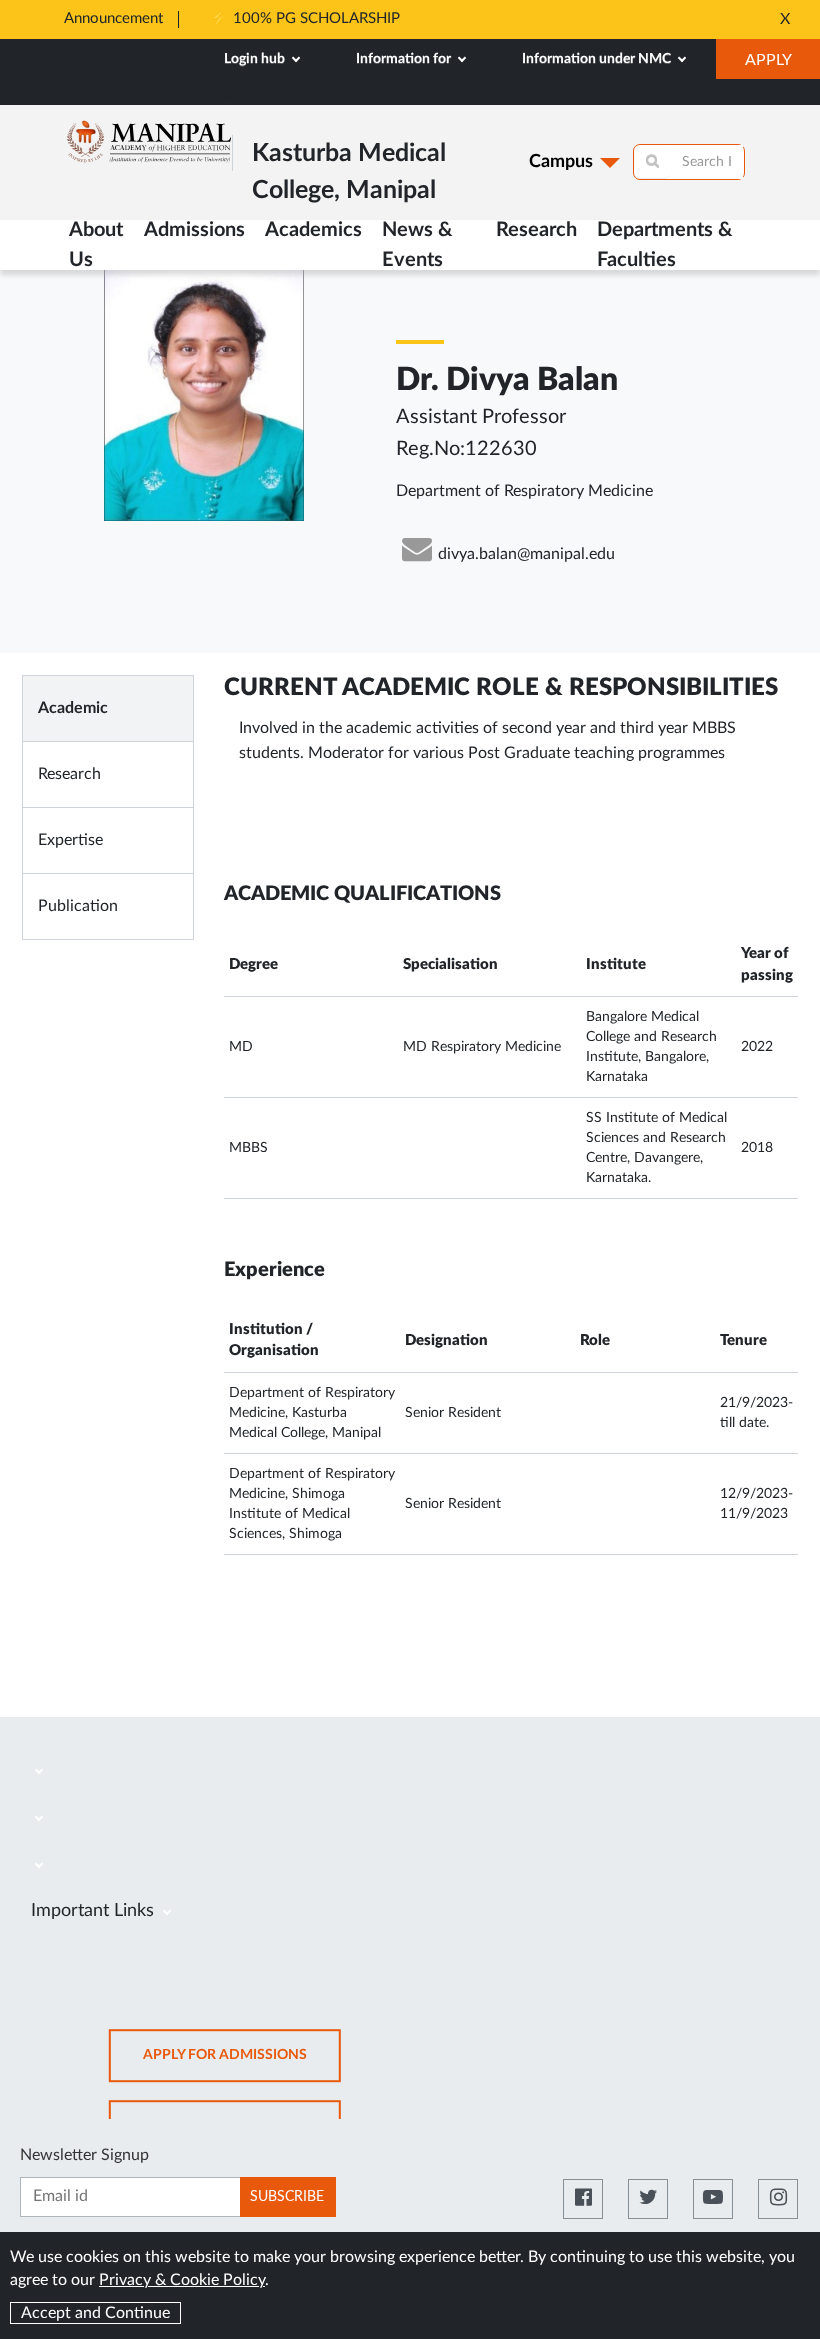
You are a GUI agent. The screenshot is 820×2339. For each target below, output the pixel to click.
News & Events (417, 245)
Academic (73, 708)
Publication (78, 906)
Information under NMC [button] (598, 59)
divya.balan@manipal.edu (526, 554)
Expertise (70, 840)
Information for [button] (405, 59)
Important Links (95, 1911)
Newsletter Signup (84, 2155)
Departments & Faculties (664, 245)
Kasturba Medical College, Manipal (124, 94)
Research (536, 230)
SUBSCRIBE (287, 2197)
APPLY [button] (782, 65)
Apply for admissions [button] (242, 2064)
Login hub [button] (256, 59)
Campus (561, 162)
